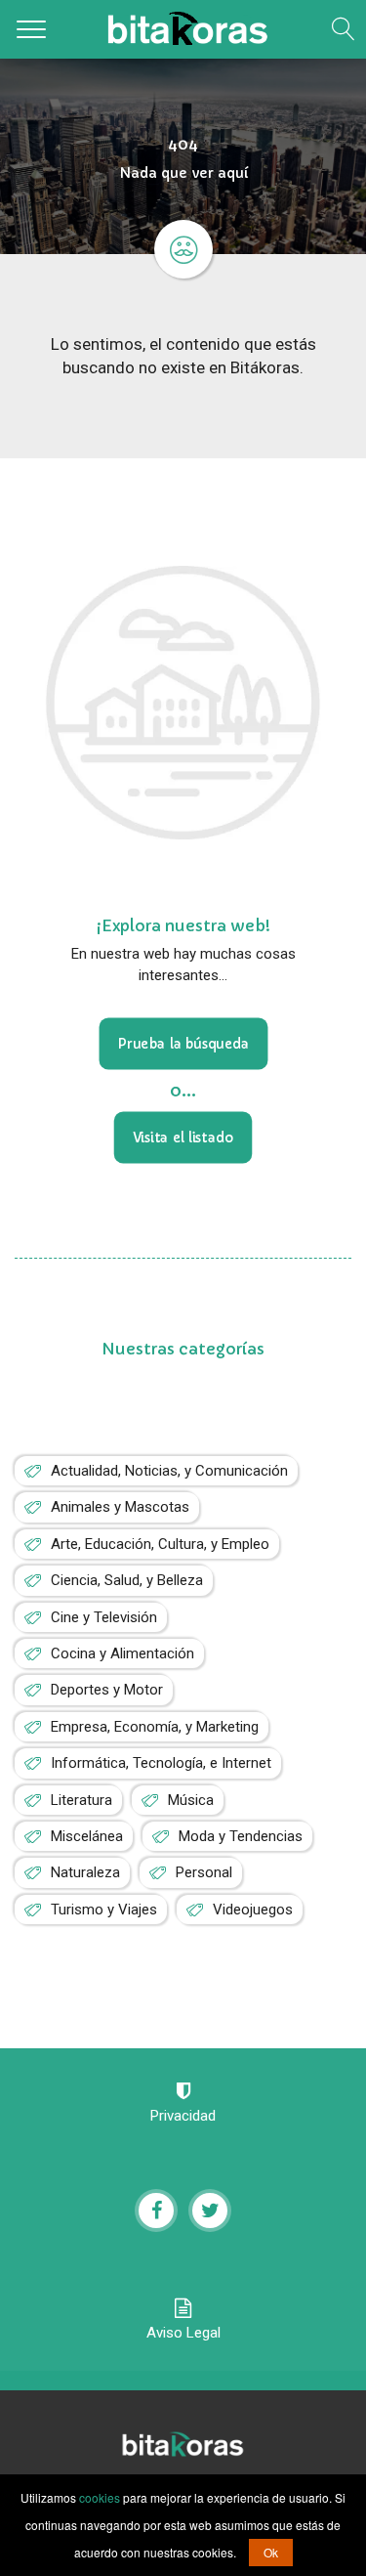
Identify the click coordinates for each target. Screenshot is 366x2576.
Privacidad (183, 2116)
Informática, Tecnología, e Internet (161, 1763)
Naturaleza (85, 1872)
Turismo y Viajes (104, 1910)
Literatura (81, 1800)
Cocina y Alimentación (122, 1653)
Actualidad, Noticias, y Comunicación (169, 1471)
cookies (100, 2497)
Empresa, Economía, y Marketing (155, 1727)
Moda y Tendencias (241, 1836)
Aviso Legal (183, 2333)
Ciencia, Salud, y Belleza (127, 1580)
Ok (271, 2552)
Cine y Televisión (104, 1617)
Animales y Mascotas (120, 1507)
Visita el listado (183, 1138)
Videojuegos (253, 1910)
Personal (204, 1872)
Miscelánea (87, 1836)
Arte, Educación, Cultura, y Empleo (160, 1544)
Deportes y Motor (107, 1690)
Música (191, 1800)
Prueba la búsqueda (183, 1044)
